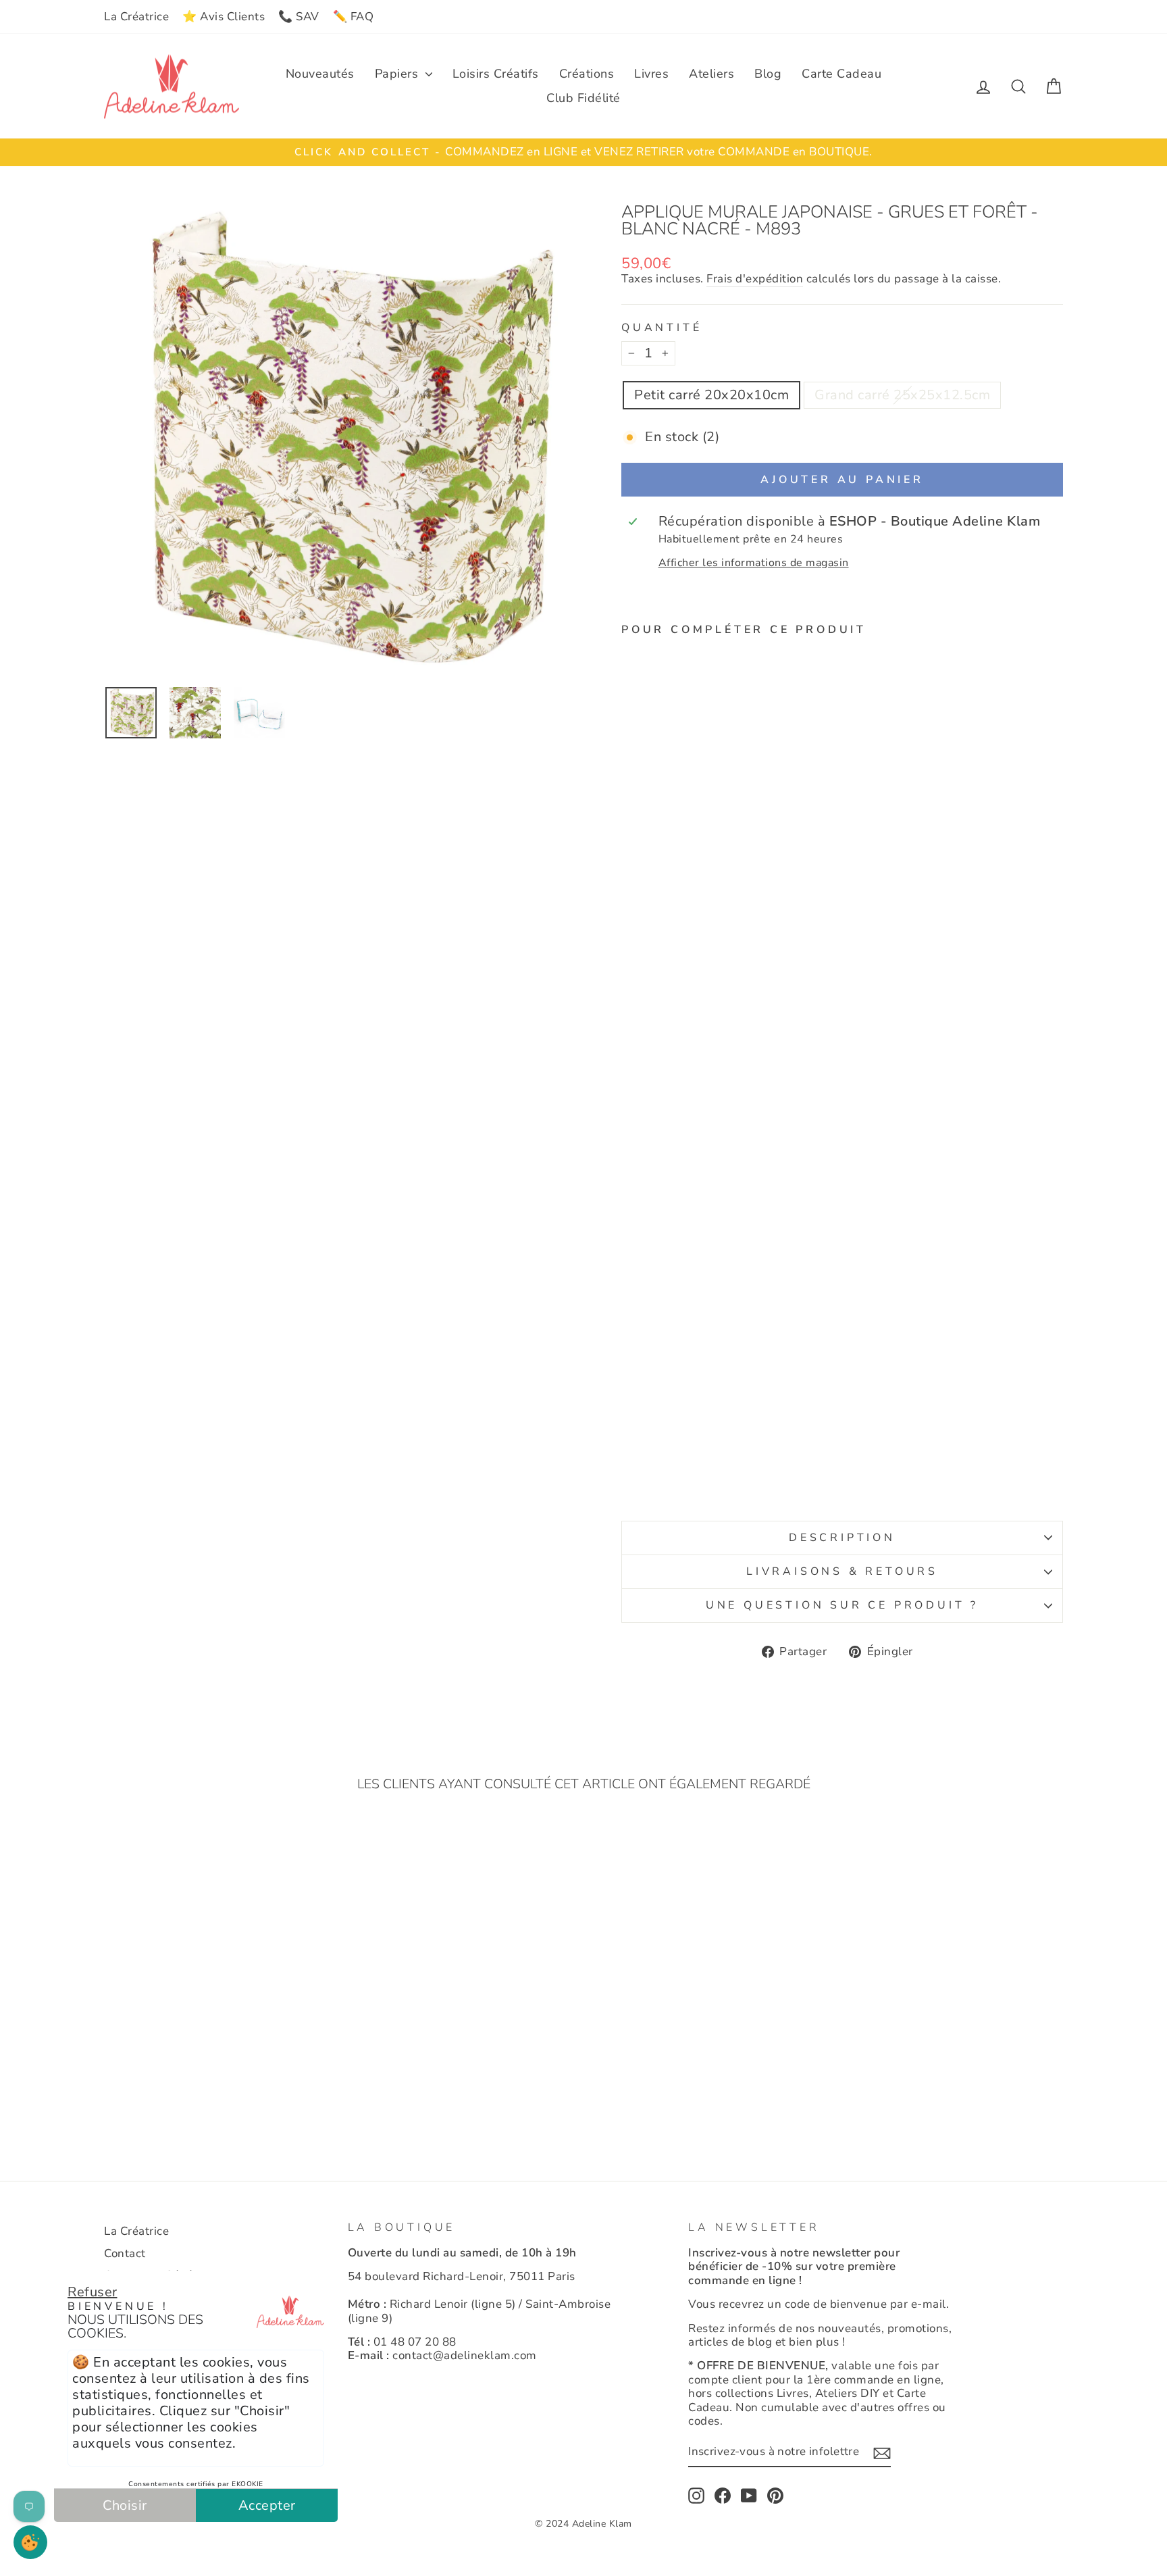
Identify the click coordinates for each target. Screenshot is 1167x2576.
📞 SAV (299, 17)
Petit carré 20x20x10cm (711, 395)
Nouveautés (320, 74)
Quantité (662, 328)
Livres (651, 74)
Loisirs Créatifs (496, 74)
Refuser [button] (93, 2292)
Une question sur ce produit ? (842, 1605)
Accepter (267, 2505)
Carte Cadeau (841, 74)
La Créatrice (136, 17)
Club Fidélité (583, 98)
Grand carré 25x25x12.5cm (902, 395)
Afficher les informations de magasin (754, 563)
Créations (587, 74)
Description (842, 1538)
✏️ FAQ (354, 17)
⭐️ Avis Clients (224, 17)
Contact (125, 2253)
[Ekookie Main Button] (30, 2542)
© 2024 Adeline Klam (583, 2524)
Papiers (398, 74)
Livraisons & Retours (842, 1571)
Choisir (125, 2505)
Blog (768, 74)
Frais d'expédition (755, 279)
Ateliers (711, 74)
